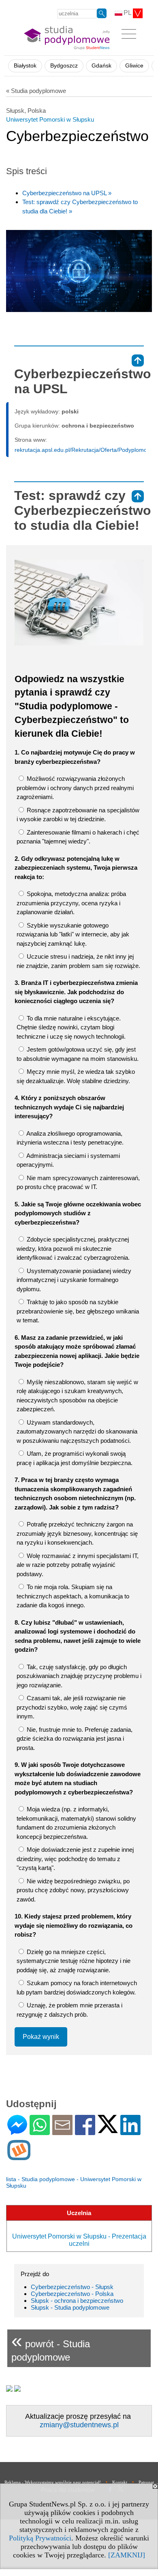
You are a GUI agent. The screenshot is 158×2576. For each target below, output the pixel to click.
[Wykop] (19, 2157)
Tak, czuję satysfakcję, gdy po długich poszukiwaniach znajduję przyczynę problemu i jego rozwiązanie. (79, 1676)
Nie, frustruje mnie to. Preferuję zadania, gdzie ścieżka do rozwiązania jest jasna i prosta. (75, 1739)
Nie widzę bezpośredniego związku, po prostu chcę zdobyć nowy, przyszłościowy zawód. (73, 1890)
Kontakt (120, 2482)
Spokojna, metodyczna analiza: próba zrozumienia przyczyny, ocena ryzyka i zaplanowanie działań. (71, 903)
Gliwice (134, 66)
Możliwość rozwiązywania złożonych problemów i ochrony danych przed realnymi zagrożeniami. (75, 788)
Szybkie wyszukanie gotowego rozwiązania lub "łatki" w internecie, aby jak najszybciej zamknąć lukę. (73, 934)
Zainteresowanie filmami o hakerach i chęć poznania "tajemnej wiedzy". (78, 837)
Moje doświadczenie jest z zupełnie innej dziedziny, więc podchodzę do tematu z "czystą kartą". (75, 1859)
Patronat (146, 2482)
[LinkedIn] (130, 2132)
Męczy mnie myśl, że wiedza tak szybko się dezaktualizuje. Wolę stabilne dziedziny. (76, 1076)
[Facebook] (85, 2132)
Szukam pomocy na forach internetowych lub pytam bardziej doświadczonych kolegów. (77, 1988)
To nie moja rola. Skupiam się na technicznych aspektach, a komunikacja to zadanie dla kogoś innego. (73, 1596)
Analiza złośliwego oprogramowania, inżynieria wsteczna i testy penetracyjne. (70, 1138)
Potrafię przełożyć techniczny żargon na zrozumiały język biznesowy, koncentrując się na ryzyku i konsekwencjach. (77, 1533)
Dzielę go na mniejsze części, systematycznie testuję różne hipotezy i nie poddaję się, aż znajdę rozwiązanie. (74, 1961)
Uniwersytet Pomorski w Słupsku (50, 119)
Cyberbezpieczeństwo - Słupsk (72, 2287)
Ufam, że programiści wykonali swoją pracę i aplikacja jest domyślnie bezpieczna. (75, 1458)
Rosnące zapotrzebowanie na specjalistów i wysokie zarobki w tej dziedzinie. (78, 815)
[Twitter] (108, 2130)
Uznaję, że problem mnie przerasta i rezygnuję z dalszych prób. (69, 2010)
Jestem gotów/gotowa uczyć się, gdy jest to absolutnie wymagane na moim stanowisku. (78, 1054)
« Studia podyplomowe (36, 91)
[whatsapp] (40, 2132)
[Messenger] (17, 2132)
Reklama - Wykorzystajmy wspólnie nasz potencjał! (53, 2482)
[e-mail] (62, 2132)
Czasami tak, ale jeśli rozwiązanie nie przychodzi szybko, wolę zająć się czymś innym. (72, 1707)
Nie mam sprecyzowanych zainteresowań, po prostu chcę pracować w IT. (78, 1183)
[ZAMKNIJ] (127, 2555)
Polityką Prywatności (40, 2538)
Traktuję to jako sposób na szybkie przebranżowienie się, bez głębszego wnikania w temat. (78, 1311)
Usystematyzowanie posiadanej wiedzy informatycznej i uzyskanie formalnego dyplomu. (74, 1280)
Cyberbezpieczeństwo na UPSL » (67, 193)
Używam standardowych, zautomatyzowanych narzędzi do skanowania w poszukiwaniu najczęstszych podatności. (77, 1431)
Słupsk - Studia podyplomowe (70, 2307)
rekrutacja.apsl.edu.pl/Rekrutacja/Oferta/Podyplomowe (84, 450)
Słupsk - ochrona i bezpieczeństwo (77, 2301)
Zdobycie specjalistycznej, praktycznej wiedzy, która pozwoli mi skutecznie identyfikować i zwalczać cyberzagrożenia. (73, 1248)
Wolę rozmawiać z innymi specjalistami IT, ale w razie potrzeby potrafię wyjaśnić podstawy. (78, 1565)
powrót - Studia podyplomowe (51, 2346)
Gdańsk (101, 66)
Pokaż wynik (41, 2037)
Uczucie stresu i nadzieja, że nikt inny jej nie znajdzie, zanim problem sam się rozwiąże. (78, 961)
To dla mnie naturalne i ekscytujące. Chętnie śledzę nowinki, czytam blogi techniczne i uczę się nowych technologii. (71, 1027)
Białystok (25, 66)
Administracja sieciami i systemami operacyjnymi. (68, 1160)
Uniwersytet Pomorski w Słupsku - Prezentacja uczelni (79, 2240)
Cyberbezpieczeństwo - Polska (72, 2294)
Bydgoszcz (64, 66)
